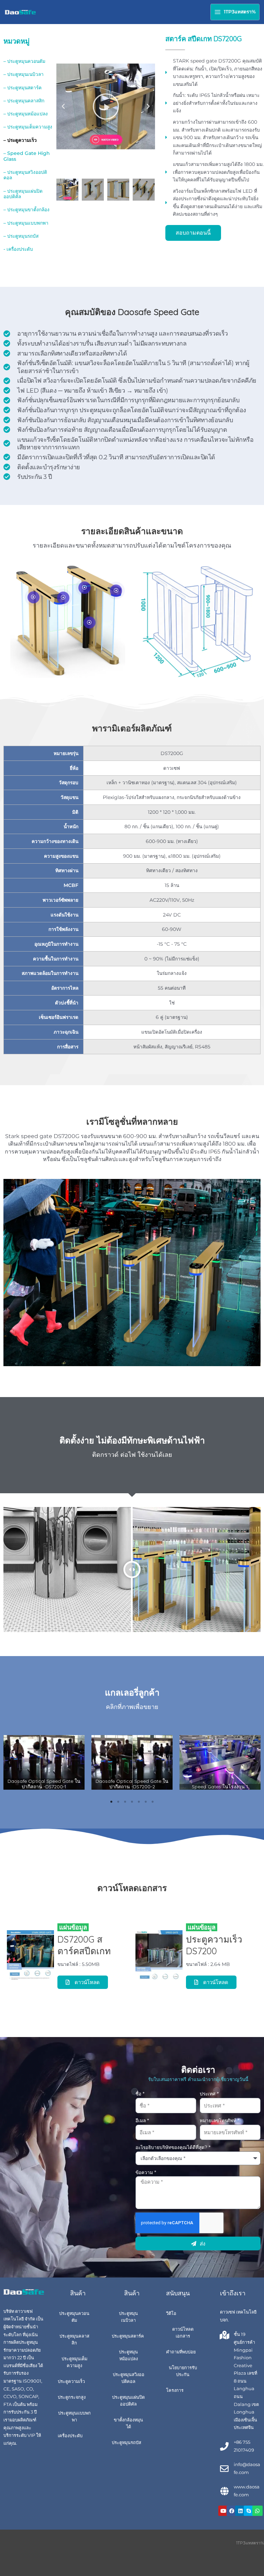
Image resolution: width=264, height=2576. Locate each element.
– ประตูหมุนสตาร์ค (23, 88)
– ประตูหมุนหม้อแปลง (26, 114)
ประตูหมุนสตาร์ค (128, 2336)
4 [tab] (132, 1802)
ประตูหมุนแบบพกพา (74, 2416)
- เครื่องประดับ (18, 249)
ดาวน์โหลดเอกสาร (183, 2333)
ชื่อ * (140, 2094)
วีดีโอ (171, 2313)
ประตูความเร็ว (71, 2381)
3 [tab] (125, 1802)
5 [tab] (139, 1802)
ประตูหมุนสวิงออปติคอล (129, 2378)
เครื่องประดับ (70, 2436)
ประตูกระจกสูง (72, 2397)
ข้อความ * (146, 2172)
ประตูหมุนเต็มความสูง (74, 2362)
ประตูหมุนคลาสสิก (74, 2339)
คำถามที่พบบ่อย (181, 2352)
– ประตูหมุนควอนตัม (24, 61)
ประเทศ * (209, 2094)
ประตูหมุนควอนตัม (74, 2317)
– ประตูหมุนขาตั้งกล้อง (26, 210)
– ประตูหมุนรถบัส (21, 236)
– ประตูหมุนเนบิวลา (24, 74)
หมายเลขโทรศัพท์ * (219, 2121)
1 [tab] (111, 1802)
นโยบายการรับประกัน (183, 2371)
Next (255, 1762)
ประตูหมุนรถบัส (126, 2443)
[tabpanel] (44, 1763)
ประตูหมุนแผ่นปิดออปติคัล (128, 2401)
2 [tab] (118, 1802)
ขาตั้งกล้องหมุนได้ (128, 2423)
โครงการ (175, 2390)
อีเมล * (142, 2121)
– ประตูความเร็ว (20, 140)
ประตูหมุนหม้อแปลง (128, 2355)
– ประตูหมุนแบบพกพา (26, 223)
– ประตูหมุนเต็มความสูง (28, 127)
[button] (63, 106)
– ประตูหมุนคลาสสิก (24, 101)
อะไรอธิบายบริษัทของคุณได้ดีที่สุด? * (173, 2147)
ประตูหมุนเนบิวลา (128, 2317)
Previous (9, 1762)
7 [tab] (153, 1802)
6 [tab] (146, 1802)
